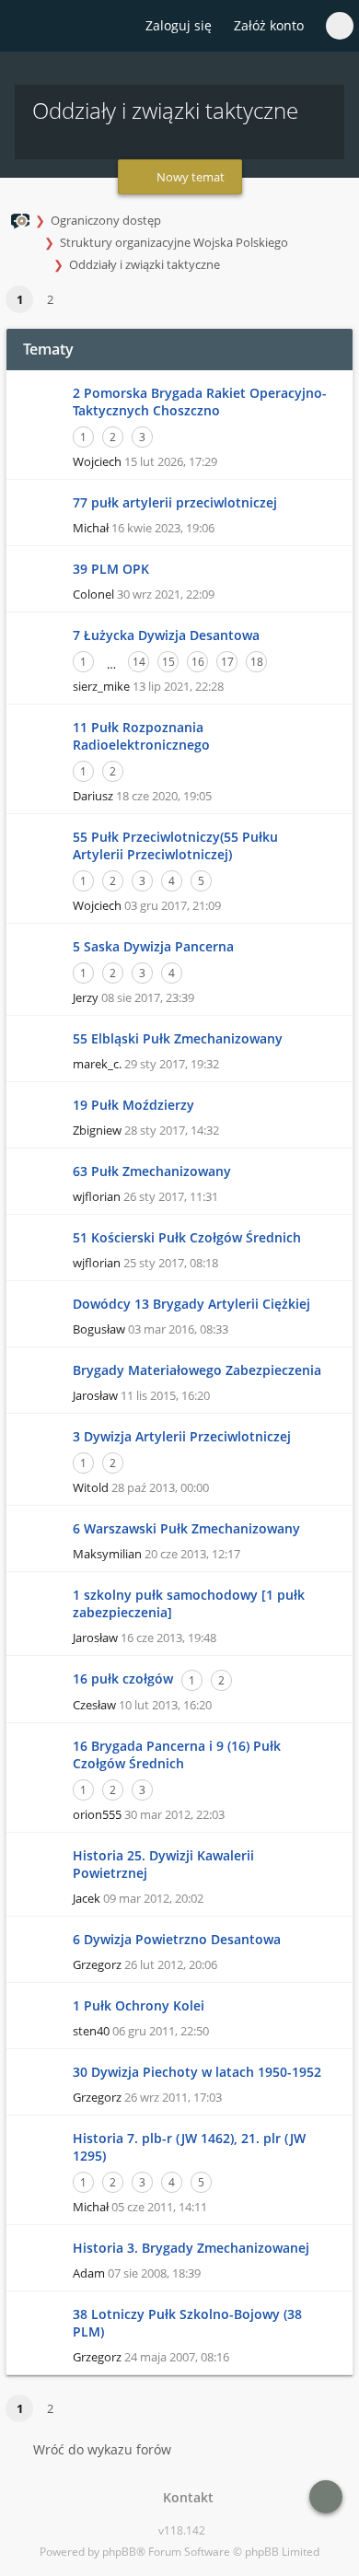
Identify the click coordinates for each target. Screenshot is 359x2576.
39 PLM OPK (111, 569)
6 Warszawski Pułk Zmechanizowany (186, 1528)
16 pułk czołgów (123, 1678)
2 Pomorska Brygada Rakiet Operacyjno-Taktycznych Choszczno (200, 402)
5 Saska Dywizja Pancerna (153, 946)
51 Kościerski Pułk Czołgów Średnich (187, 1237)
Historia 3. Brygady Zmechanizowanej (191, 2248)
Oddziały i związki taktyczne (145, 264)
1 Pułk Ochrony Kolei (139, 2005)
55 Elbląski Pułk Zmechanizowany (178, 1038)
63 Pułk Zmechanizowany (152, 1171)
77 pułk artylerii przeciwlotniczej (175, 502)
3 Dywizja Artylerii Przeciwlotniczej (182, 1436)
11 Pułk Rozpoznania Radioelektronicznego (141, 736)
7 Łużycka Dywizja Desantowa (166, 635)
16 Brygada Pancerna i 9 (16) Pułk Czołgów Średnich (177, 1754)
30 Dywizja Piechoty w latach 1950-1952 (197, 2072)
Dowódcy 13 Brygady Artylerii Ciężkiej (191, 1304)
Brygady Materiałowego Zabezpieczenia (197, 1370)
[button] (74, 300)
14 (139, 662)
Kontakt (185, 2497)
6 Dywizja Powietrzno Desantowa (177, 1939)
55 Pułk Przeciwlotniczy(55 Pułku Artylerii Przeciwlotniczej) (175, 845)
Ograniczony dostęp (106, 220)
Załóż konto (269, 25)
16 (198, 662)
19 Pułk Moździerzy (133, 1105)
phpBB (119, 2552)
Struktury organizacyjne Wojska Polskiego (174, 242)
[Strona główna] (25, 27)
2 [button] (50, 299)
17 (227, 662)
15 (168, 662)
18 (257, 662)
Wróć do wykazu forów (102, 2449)
